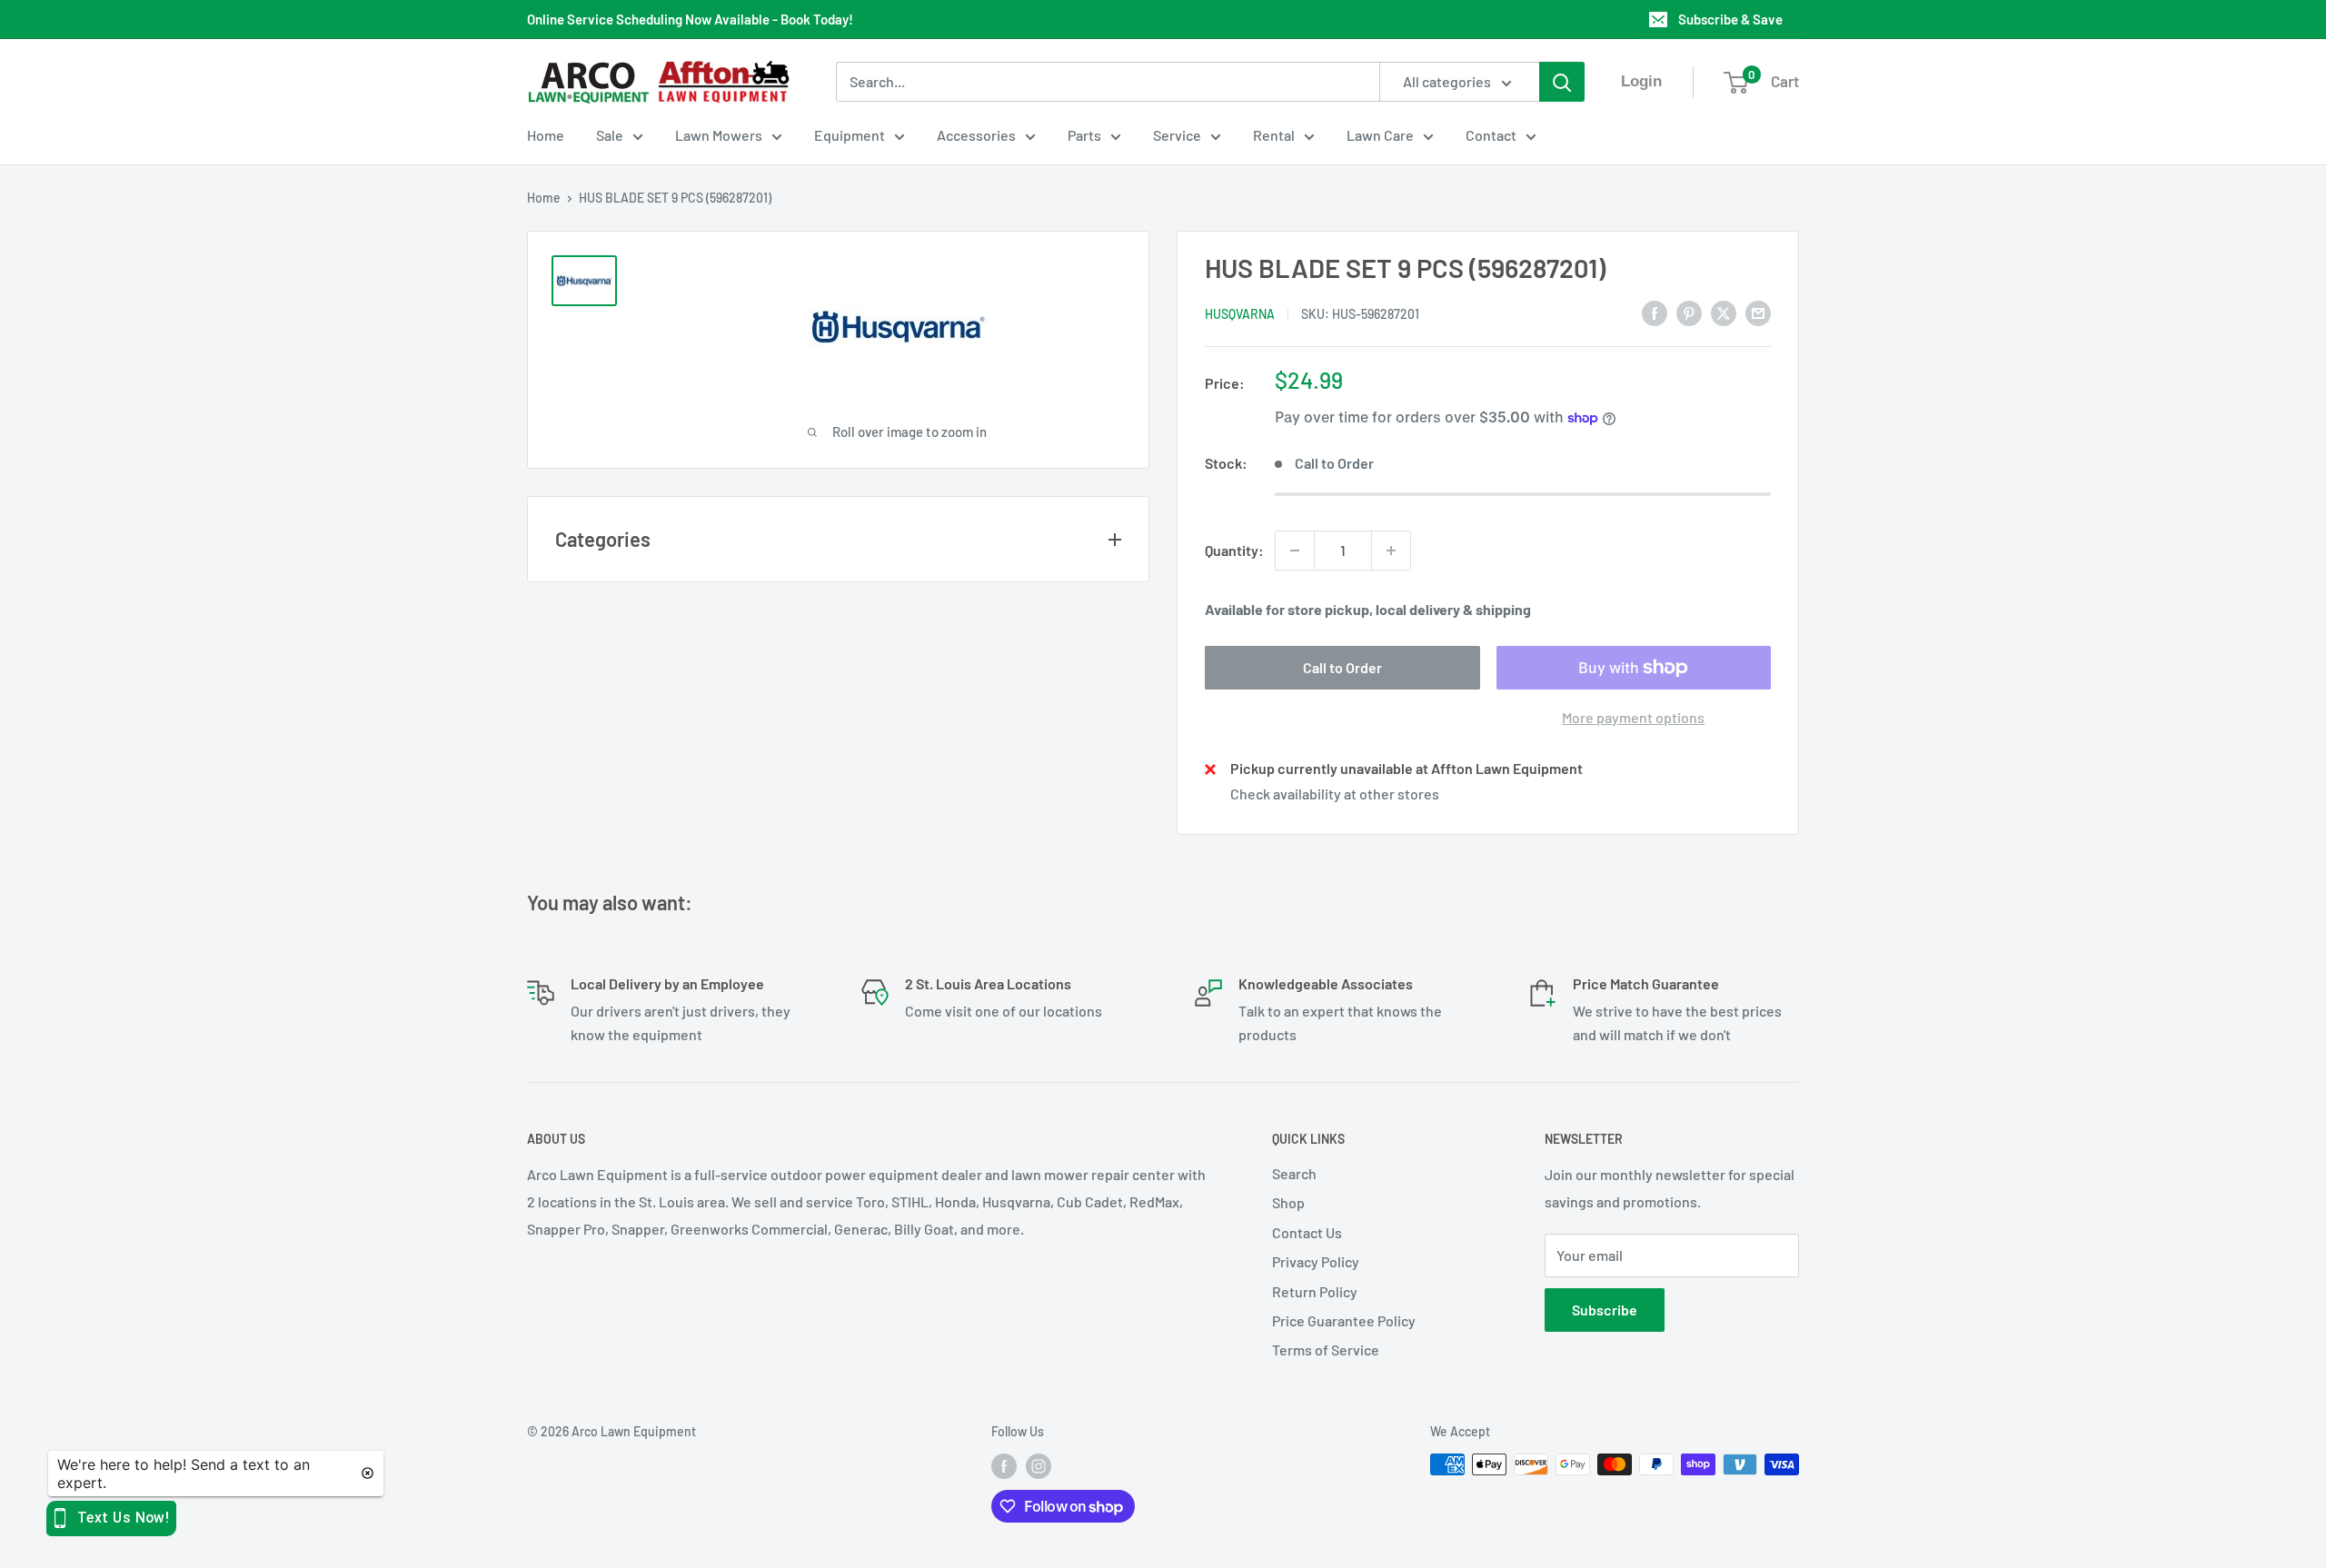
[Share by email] (1758, 312)
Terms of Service (1326, 1350)
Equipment (850, 135)
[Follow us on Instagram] (1039, 1466)
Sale (610, 135)
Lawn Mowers (719, 135)
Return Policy (1315, 1291)
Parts (1084, 135)
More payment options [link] (1633, 717)
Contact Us (1307, 1232)
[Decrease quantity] (1295, 551)
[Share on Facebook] (1655, 312)
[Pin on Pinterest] (1689, 312)
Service (1177, 135)
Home (546, 135)
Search (1294, 1173)
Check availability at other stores (1335, 794)
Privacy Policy (1316, 1261)
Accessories (976, 135)
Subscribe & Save (1730, 19)
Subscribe (1605, 1310)
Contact (1491, 135)
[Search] (1562, 82)
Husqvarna (1240, 314)
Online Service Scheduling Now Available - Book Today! (690, 19)
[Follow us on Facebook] (1004, 1466)
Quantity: (1234, 550)
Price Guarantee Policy (1344, 1320)
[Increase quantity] (1391, 551)
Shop (1288, 1202)
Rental (1274, 135)
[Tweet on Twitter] (1724, 312)
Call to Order (1342, 667)
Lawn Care (1380, 135)
